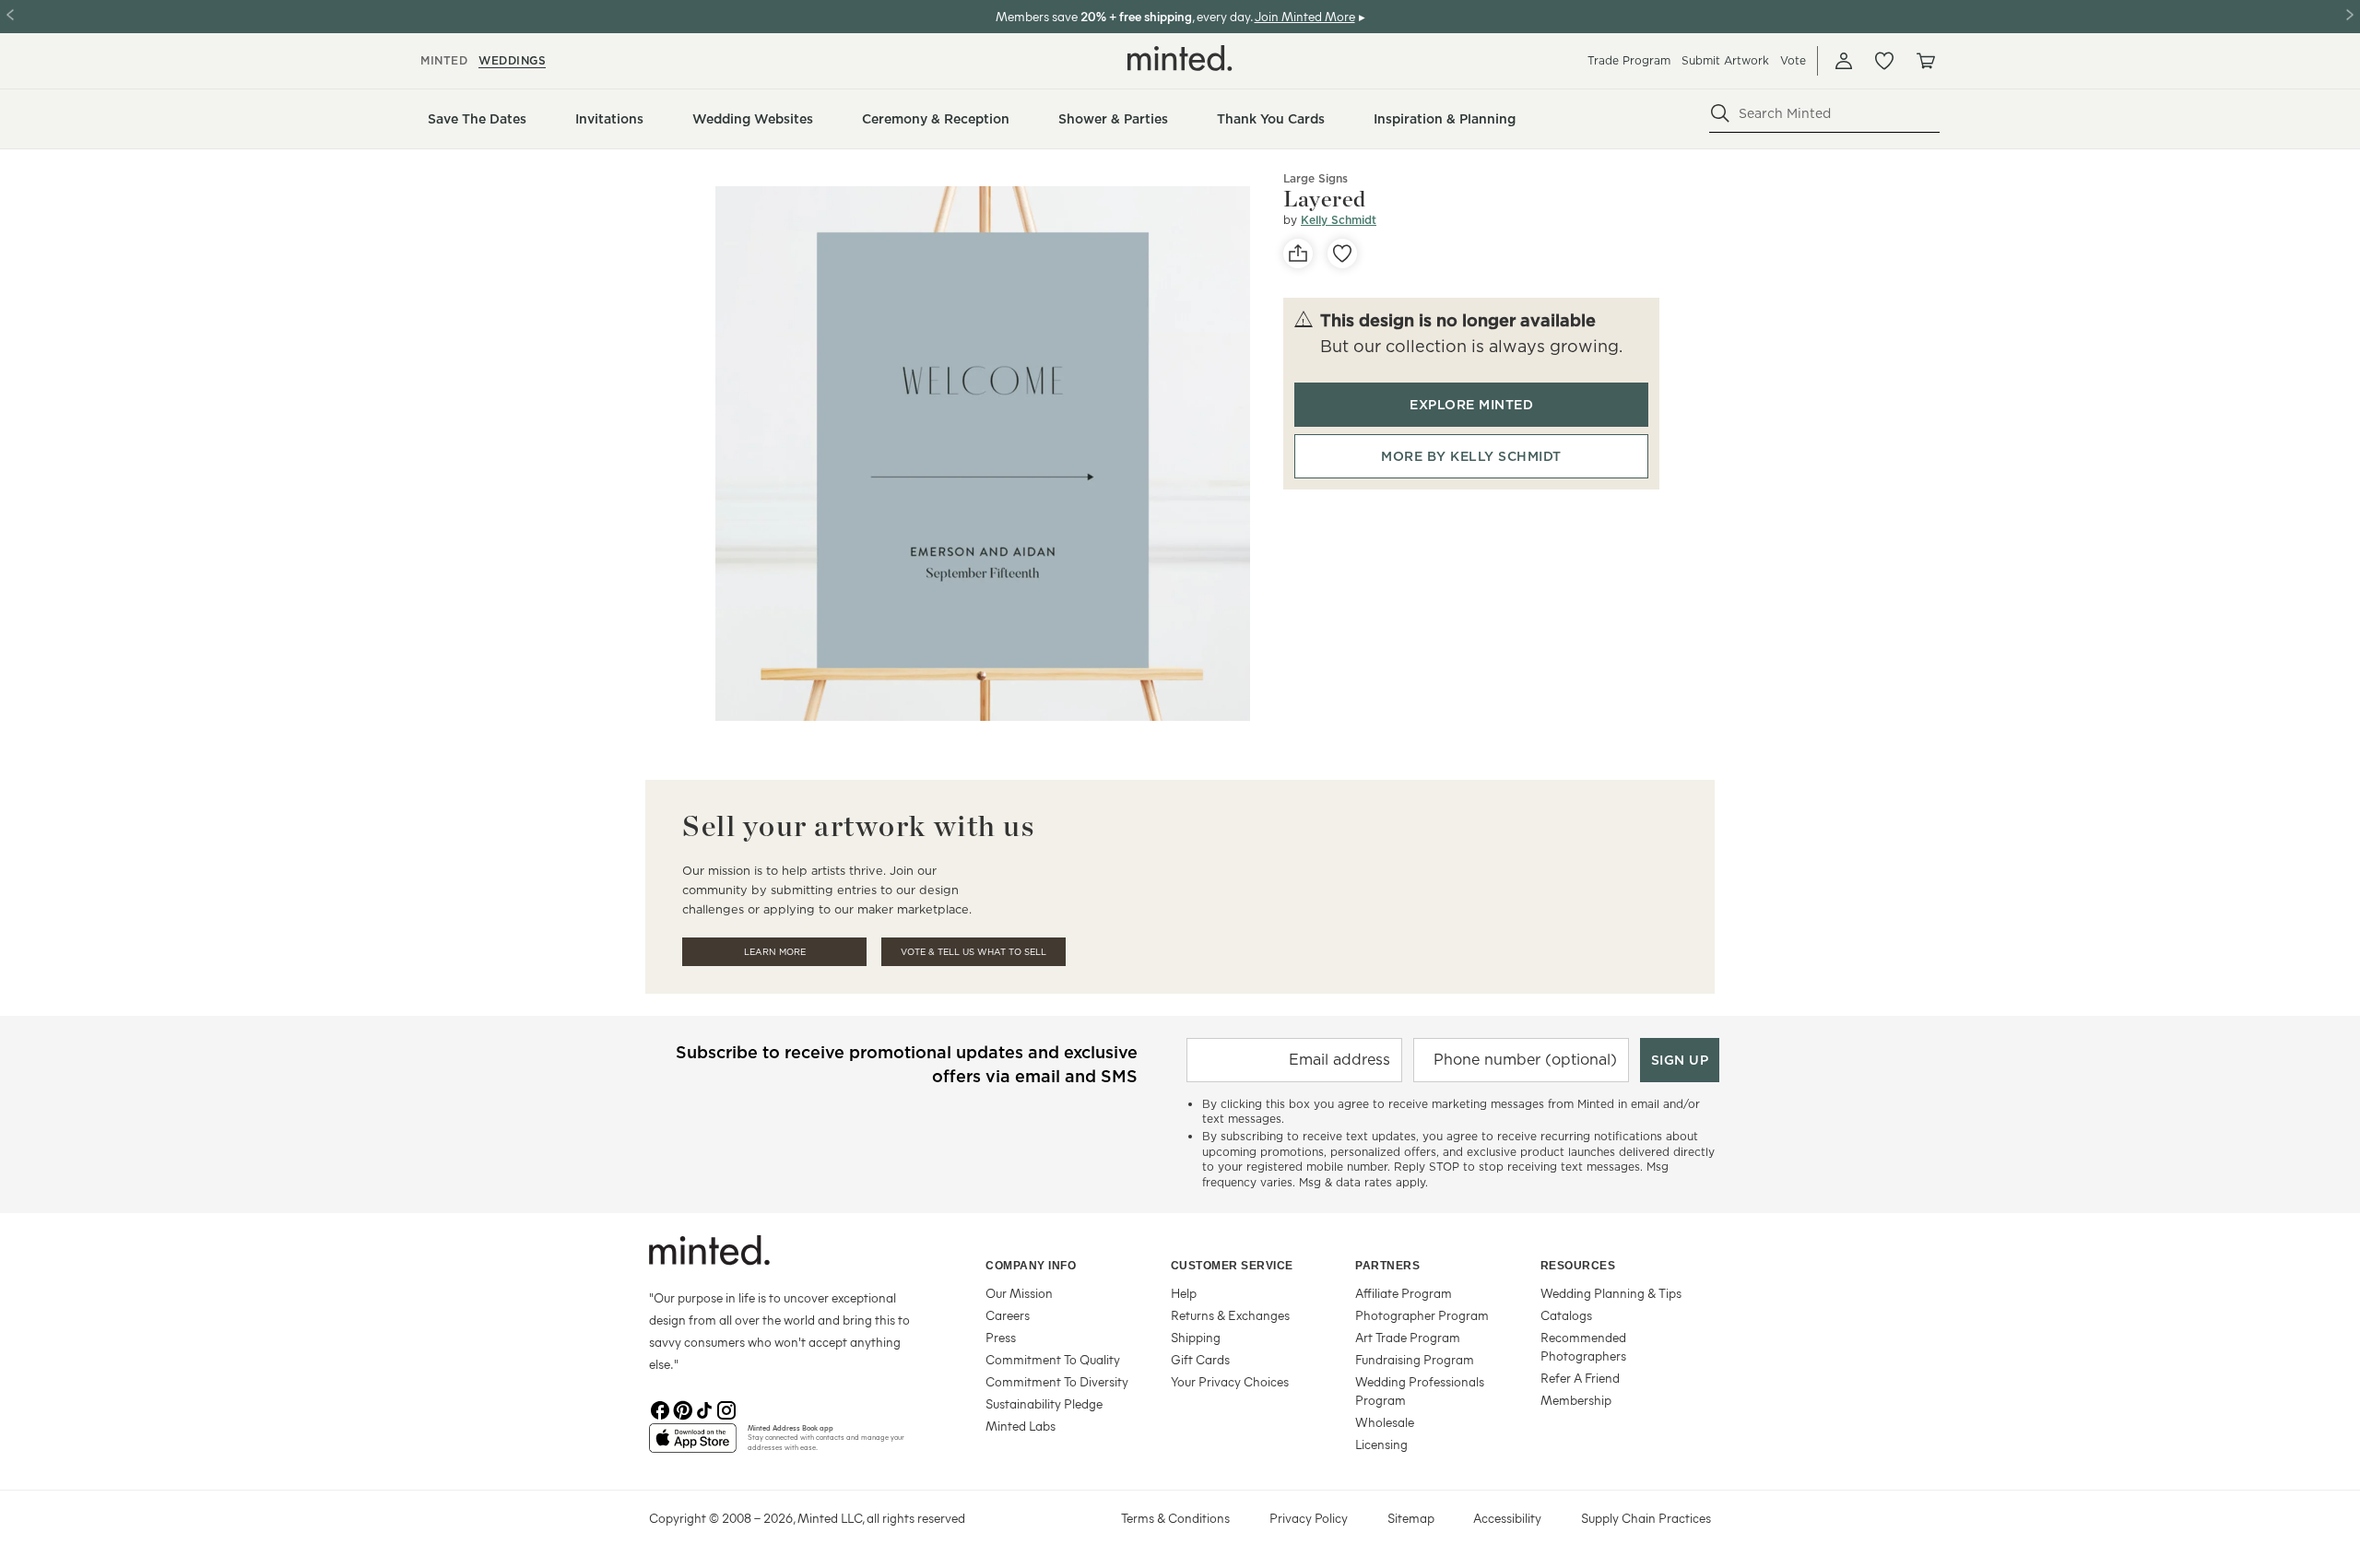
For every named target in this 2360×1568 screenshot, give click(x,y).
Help (1184, 1293)
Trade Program (1629, 60)
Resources (1578, 1266)
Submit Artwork (1725, 60)
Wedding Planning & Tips (1611, 1293)
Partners (1387, 1266)
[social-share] (1298, 253)
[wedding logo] (1180, 58)
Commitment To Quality (1053, 1359)
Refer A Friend (1580, 1378)
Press (1001, 1337)
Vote (1793, 60)
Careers (1008, 1315)
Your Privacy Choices (1230, 1381)
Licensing (1381, 1444)
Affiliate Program (1404, 1293)
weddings (512, 60)
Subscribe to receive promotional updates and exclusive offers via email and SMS (907, 1064)
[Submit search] (1720, 113)
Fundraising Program (1415, 1359)
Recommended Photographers (1583, 1346)
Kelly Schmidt (1339, 220)
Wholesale (1385, 1422)
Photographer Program (1422, 1315)
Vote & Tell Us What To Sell (973, 952)
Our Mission (1019, 1293)
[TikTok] (704, 1409)
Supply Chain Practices (1646, 1518)
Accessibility (1507, 1518)
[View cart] (1925, 61)
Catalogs (1566, 1315)
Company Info (1031, 1266)
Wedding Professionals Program (1420, 1391)
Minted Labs (1021, 1426)
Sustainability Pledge (1044, 1403)
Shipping (1196, 1337)
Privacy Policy (1309, 1518)
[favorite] (1342, 253)
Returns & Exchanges (1230, 1315)
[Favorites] (1884, 61)
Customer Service (1232, 1266)
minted (444, 60)
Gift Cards (1200, 1359)
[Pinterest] (682, 1409)
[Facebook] (660, 1409)
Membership (1576, 1400)
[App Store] (693, 1445)
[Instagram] (726, 1409)
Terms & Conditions (1175, 1518)
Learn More (775, 952)
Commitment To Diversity (1057, 1381)
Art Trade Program (1408, 1337)
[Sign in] (1844, 61)
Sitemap (1411, 1518)
